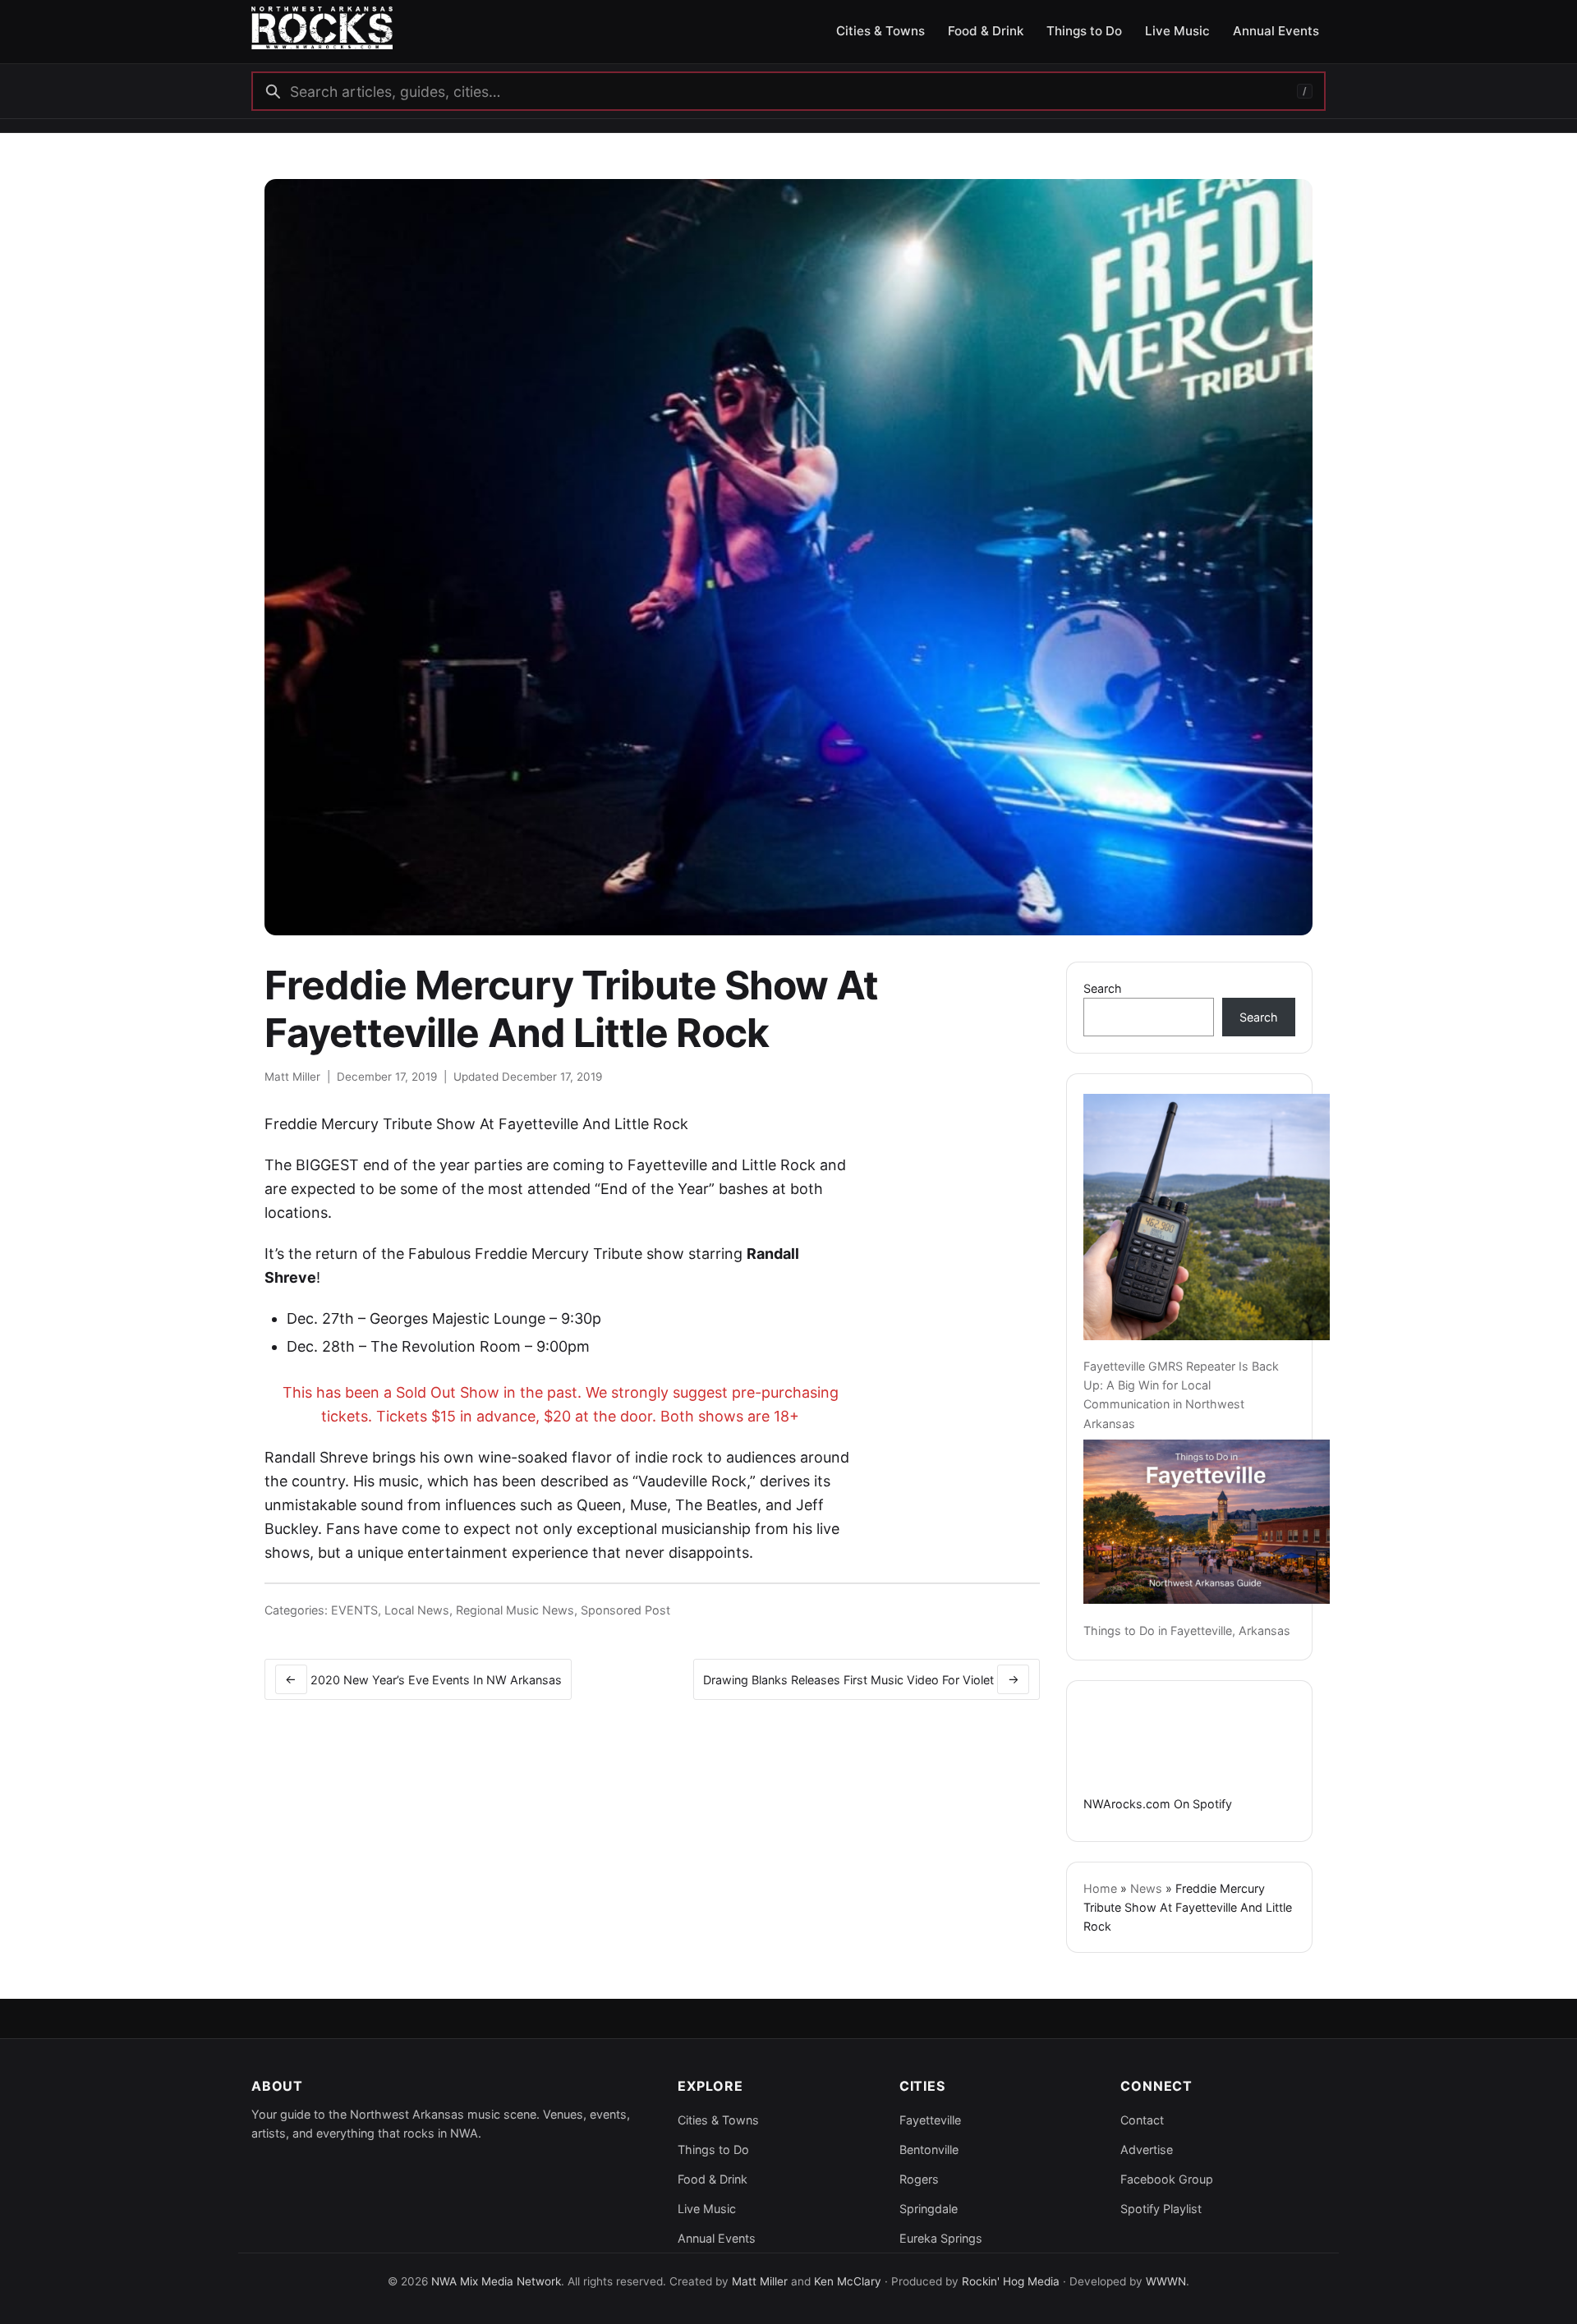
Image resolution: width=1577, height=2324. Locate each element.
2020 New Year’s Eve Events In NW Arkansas (423, 1679)
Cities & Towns (718, 2120)
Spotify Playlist (1161, 2209)
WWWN (1166, 2281)
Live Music (707, 2209)
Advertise (1147, 2149)
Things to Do (713, 2149)
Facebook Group (1167, 2179)
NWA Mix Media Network (496, 2281)
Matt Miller (292, 1077)
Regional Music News (515, 1610)
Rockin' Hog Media (1011, 2281)
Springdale (929, 2209)
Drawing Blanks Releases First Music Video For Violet (861, 1679)
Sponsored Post (625, 1610)
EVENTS (354, 1610)
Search (1103, 988)
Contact (1142, 2120)
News (1146, 1888)
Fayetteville (930, 2120)
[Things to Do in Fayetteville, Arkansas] (1207, 1522)
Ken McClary (848, 2281)
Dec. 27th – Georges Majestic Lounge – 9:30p (444, 1318)
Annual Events (717, 2238)
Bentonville (929, 2149)
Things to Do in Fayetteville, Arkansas (1187, 1630)
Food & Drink (713, 2179)
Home (1100, 1888)
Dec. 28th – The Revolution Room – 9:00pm (438, 1346)
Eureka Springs (941, 2238)
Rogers (919, 2179)
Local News (417, 1610)
